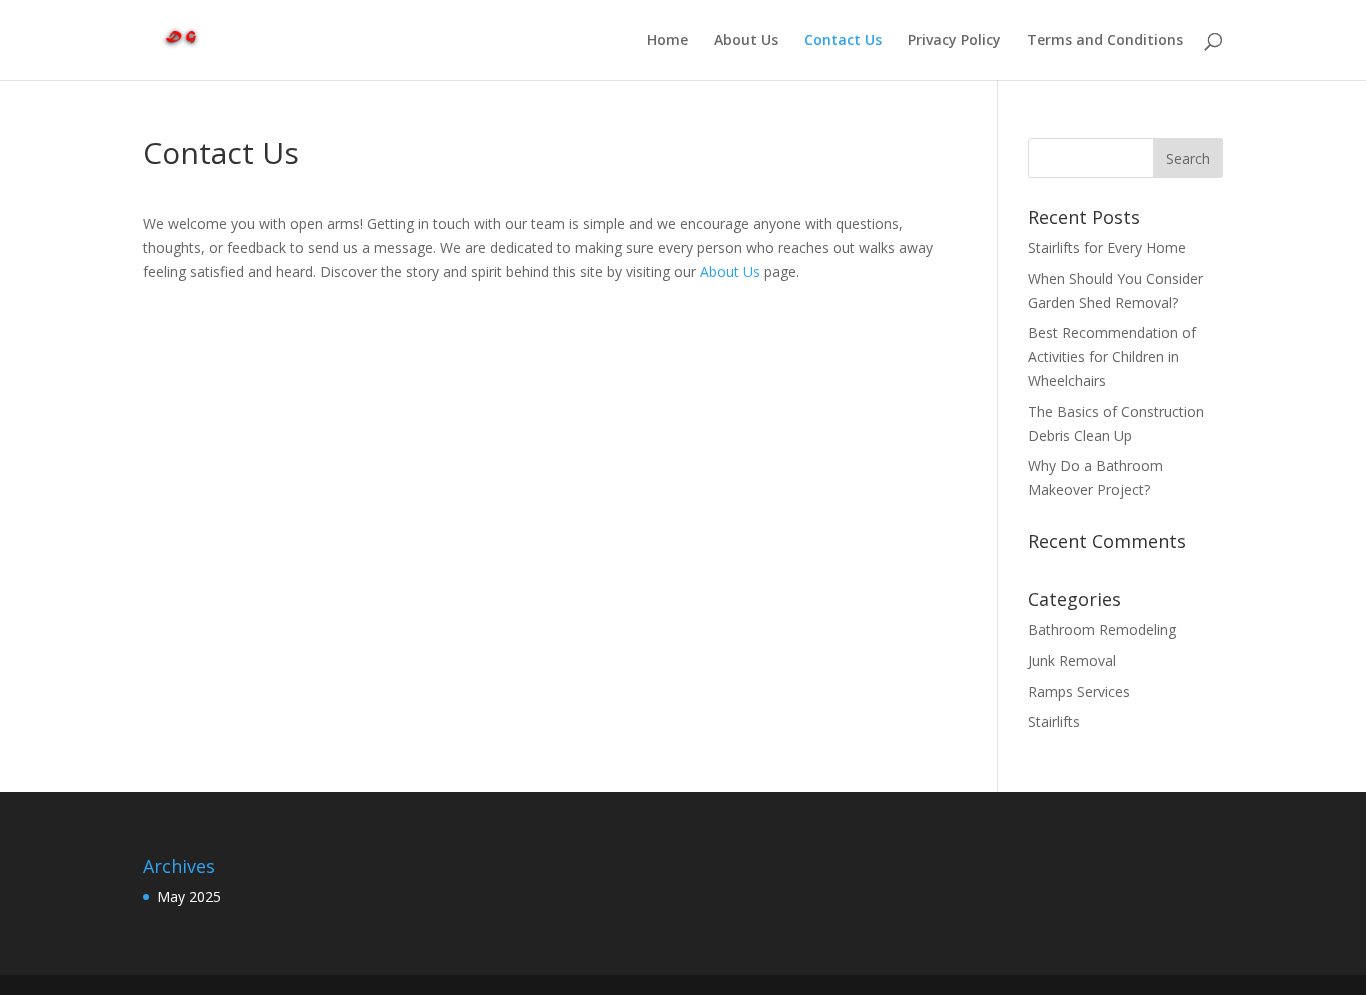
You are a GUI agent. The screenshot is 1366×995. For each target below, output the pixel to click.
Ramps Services (1079, 691)
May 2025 (189, 896)
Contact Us (843, 41)
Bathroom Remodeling (1102, 629)
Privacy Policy (954, 41)
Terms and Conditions (1105, 41)
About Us (746, 41)
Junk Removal (1072, 660)
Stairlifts (1054, 721)
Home (667, 41)
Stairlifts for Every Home (1107, 247)
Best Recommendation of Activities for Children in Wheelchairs (1112, 356)
